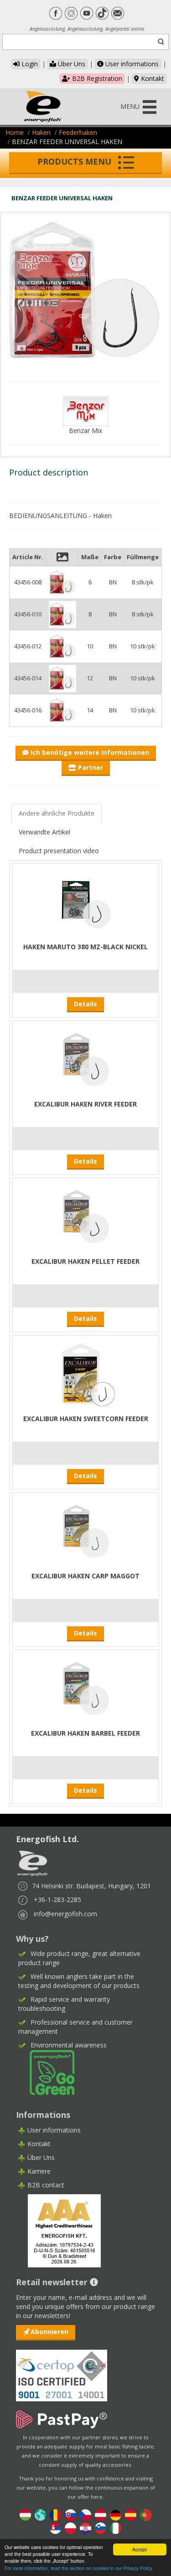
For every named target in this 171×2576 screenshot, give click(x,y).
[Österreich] (101, 2514)
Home (15, 132)
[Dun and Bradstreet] (58, 2230)
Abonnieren (49, 2332)
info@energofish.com (65, 1914)
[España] (131, 2514)
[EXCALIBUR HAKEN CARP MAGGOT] (86, 1531)
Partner (90, 767)
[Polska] (70, 2527)
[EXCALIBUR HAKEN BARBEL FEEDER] (86, 1688)
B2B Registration (96, 78)
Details (85, 1004)
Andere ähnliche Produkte (57, 813)
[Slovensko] (70, 2514)
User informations (131, 64)
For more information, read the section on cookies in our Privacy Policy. (79, 2568)
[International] (40, 2514)
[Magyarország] (25, 2514)
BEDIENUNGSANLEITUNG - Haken (60, 516)
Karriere (39, 2171)
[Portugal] (146, 2514)
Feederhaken (78, 132)
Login (29, 64)
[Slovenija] (101, 2527)
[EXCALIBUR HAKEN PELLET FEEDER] (86, 1216)
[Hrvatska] (85, 2527)
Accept (140, 2549)
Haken (41, 132)
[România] (55, 2514)
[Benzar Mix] (86, 410)
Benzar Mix (85, 430)
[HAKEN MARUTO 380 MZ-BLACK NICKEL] (86, 901)
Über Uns (71, 64)
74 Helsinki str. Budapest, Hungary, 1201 (91, 1886)
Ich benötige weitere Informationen (89, 752)
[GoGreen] (47, 2072)
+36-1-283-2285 (57, 1900)
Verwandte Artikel (44, 832)
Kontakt (152, 78)
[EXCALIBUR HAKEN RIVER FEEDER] (86, 1059)
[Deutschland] (116, 2514)
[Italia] (116, 2527)
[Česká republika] (85, 2514)
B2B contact (46, 2185)
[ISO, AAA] (62, 2370)
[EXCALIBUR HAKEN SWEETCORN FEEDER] (86, 1373)
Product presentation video (59, 851)
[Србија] (55, 2527)
